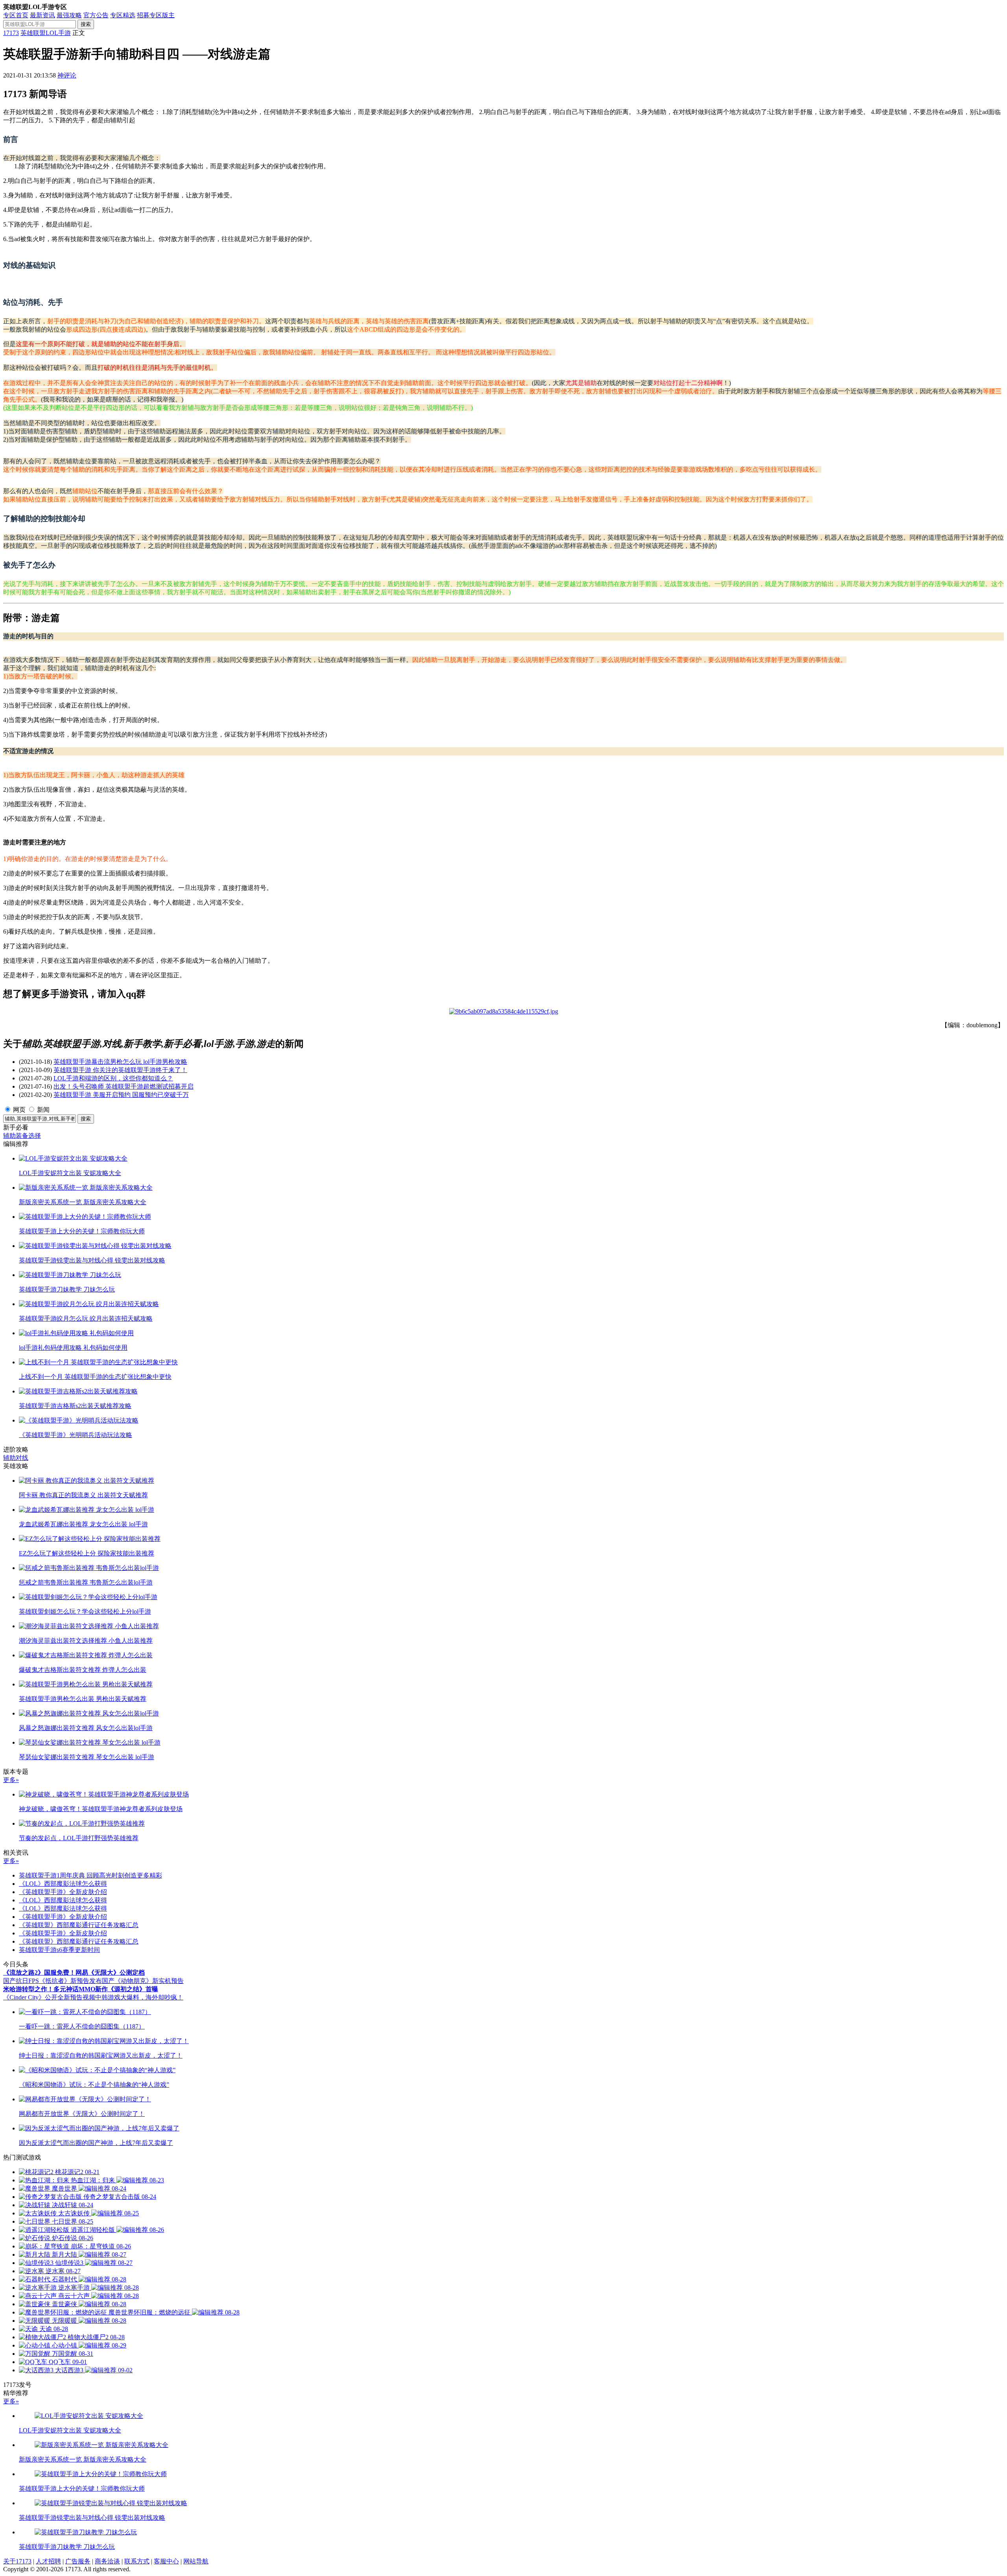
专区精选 (123, 15)
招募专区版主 (156, 15)
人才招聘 (48, 2561)
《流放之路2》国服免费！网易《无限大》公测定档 (74, 1973)
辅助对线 (16, 1458)
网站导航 (196, 2561)
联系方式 (137, 2561)
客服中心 (166, 2561)
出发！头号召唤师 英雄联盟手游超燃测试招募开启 (124, 1086)
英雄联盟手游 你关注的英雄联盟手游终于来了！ (120, 1070)
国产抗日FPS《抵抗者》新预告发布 (53, 1981)
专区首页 (16, 15)
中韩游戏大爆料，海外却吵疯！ (139, 1997)
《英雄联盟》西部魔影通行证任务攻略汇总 (79, 1925)
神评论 (67, 75)
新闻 (43, 1110)
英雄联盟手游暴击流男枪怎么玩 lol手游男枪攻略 (120, 1062)
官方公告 (96, 15)
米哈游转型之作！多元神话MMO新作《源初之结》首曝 (81, 1989)
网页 (19, 1110)
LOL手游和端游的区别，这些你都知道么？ (113, 1078)
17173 (11, 33)
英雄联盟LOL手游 (46, 33)
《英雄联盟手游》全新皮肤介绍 (63, 1892)
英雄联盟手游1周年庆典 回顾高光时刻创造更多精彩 (90, 1875)
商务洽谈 (107, 2561)
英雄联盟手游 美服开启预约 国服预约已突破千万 (121, 1095)
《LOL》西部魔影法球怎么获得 (63, 1884)
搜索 (86, 24)
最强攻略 (69, 15)
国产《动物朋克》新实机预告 (143, 1981)
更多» (11, 1780)
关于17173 (17, 2561)
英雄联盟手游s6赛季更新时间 (59, 1950)
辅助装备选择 (22, 1136)
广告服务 (78, 2561)
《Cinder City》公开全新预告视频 (49, 1997)
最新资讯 (42, 15)
